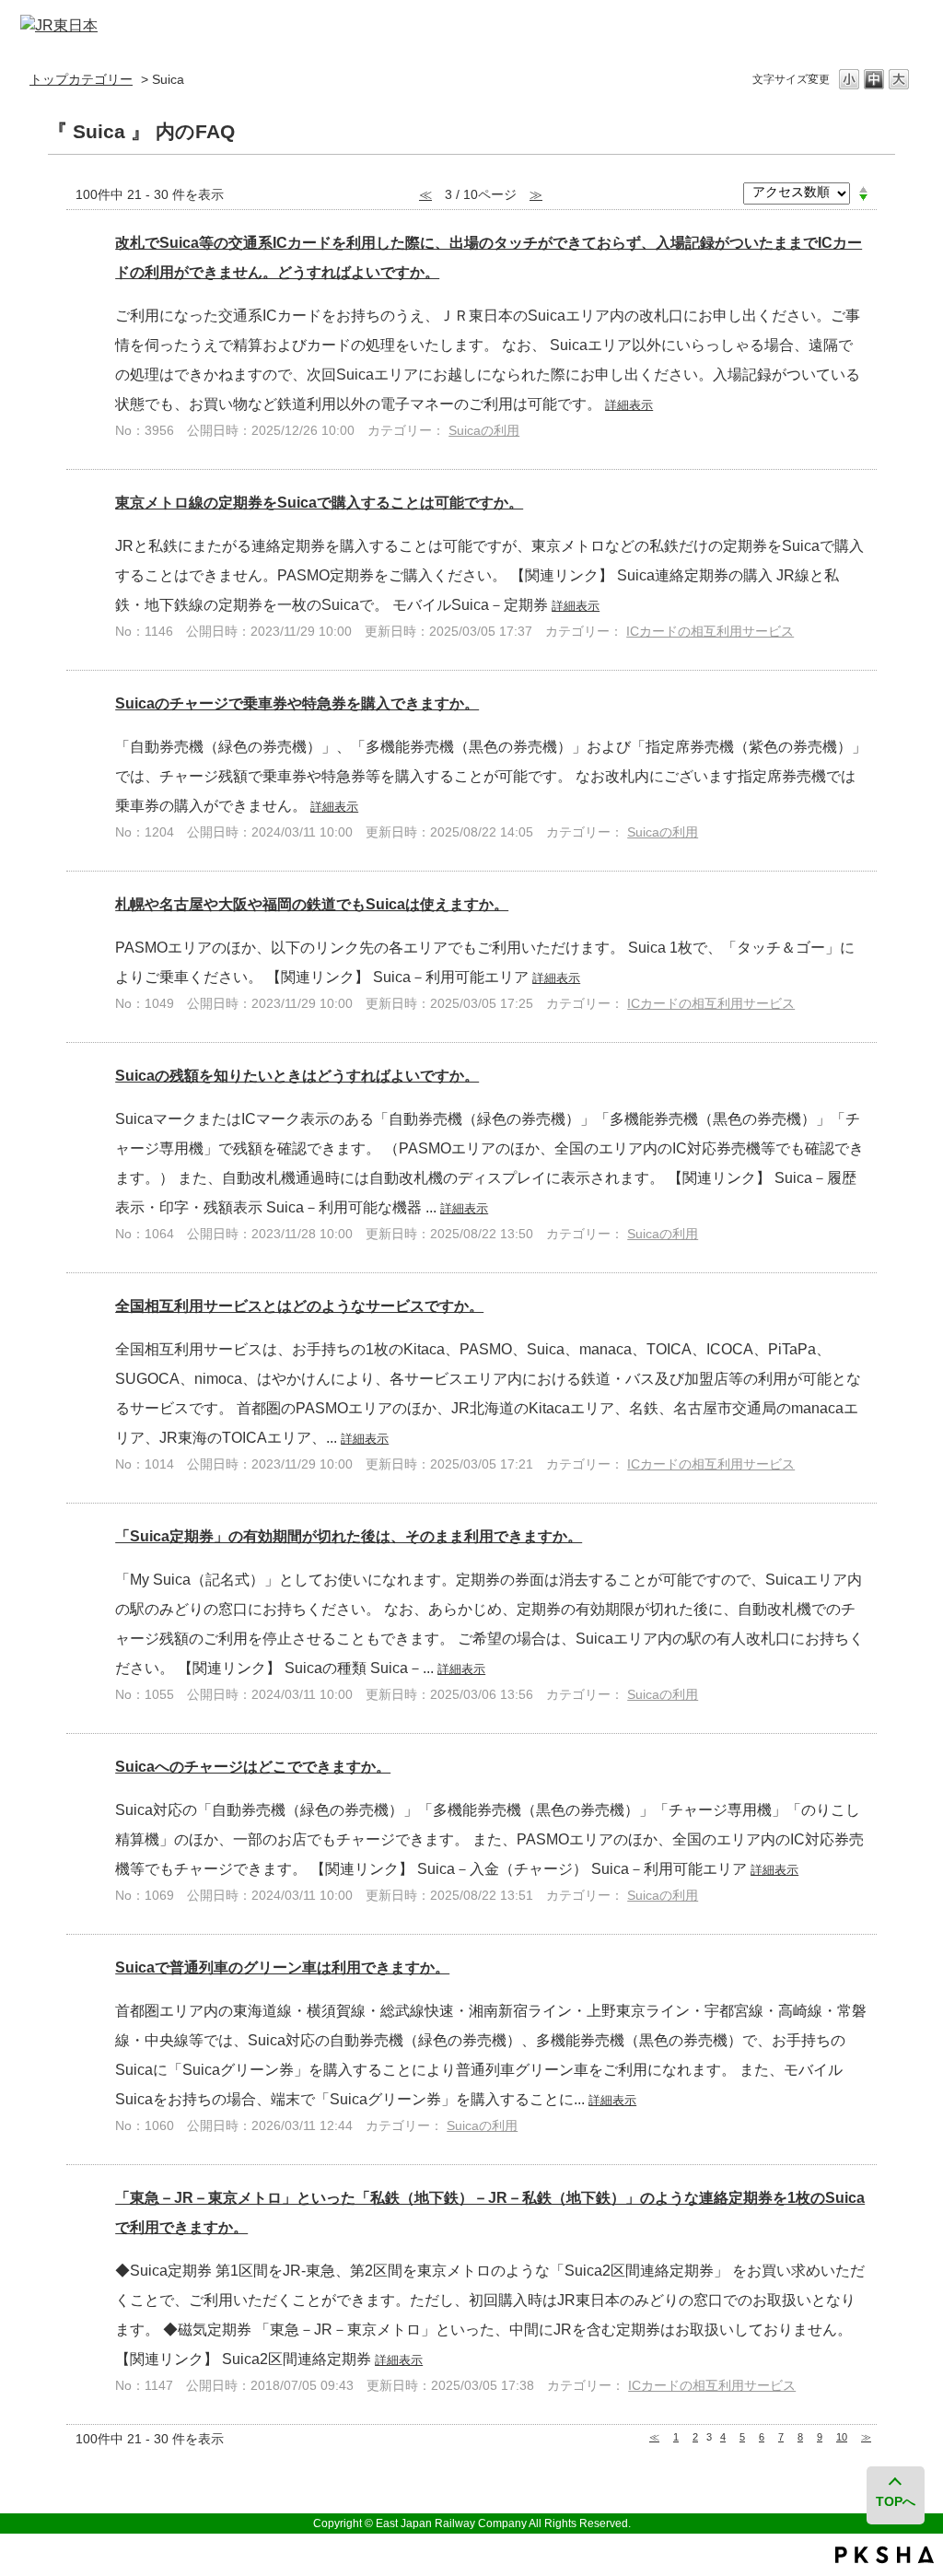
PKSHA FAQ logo (885, 2555)
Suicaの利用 (484, 430)
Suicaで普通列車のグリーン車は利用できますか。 (282, 1967)
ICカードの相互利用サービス (710, 631)
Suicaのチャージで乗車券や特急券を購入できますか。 (297, 703)
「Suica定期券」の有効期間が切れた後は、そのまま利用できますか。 (349, 1536)
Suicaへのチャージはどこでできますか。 (253, 1767)
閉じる (897, 26)
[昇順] (863, 189)
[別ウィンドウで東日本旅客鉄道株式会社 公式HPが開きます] (59, 25)
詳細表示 (629, 405)
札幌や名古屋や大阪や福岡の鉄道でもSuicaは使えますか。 (312, 904)
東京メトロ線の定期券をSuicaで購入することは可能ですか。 (319, 503)
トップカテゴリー (81, 79)
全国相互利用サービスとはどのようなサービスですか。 (299, 1306)
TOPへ (896, 2501)
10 (842, 2437)
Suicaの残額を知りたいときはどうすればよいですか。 (297, 1076)
